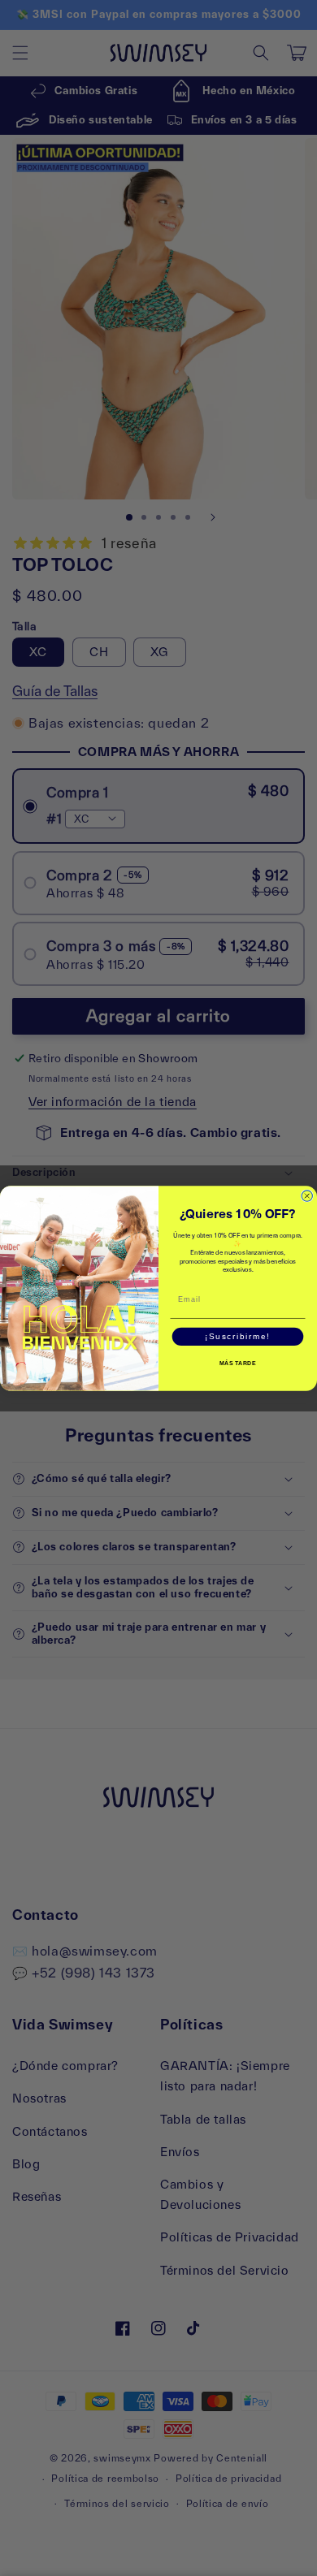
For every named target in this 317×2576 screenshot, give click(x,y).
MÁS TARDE (238, 1364)
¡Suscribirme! (238, 1336)
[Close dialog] (307, 1195)
